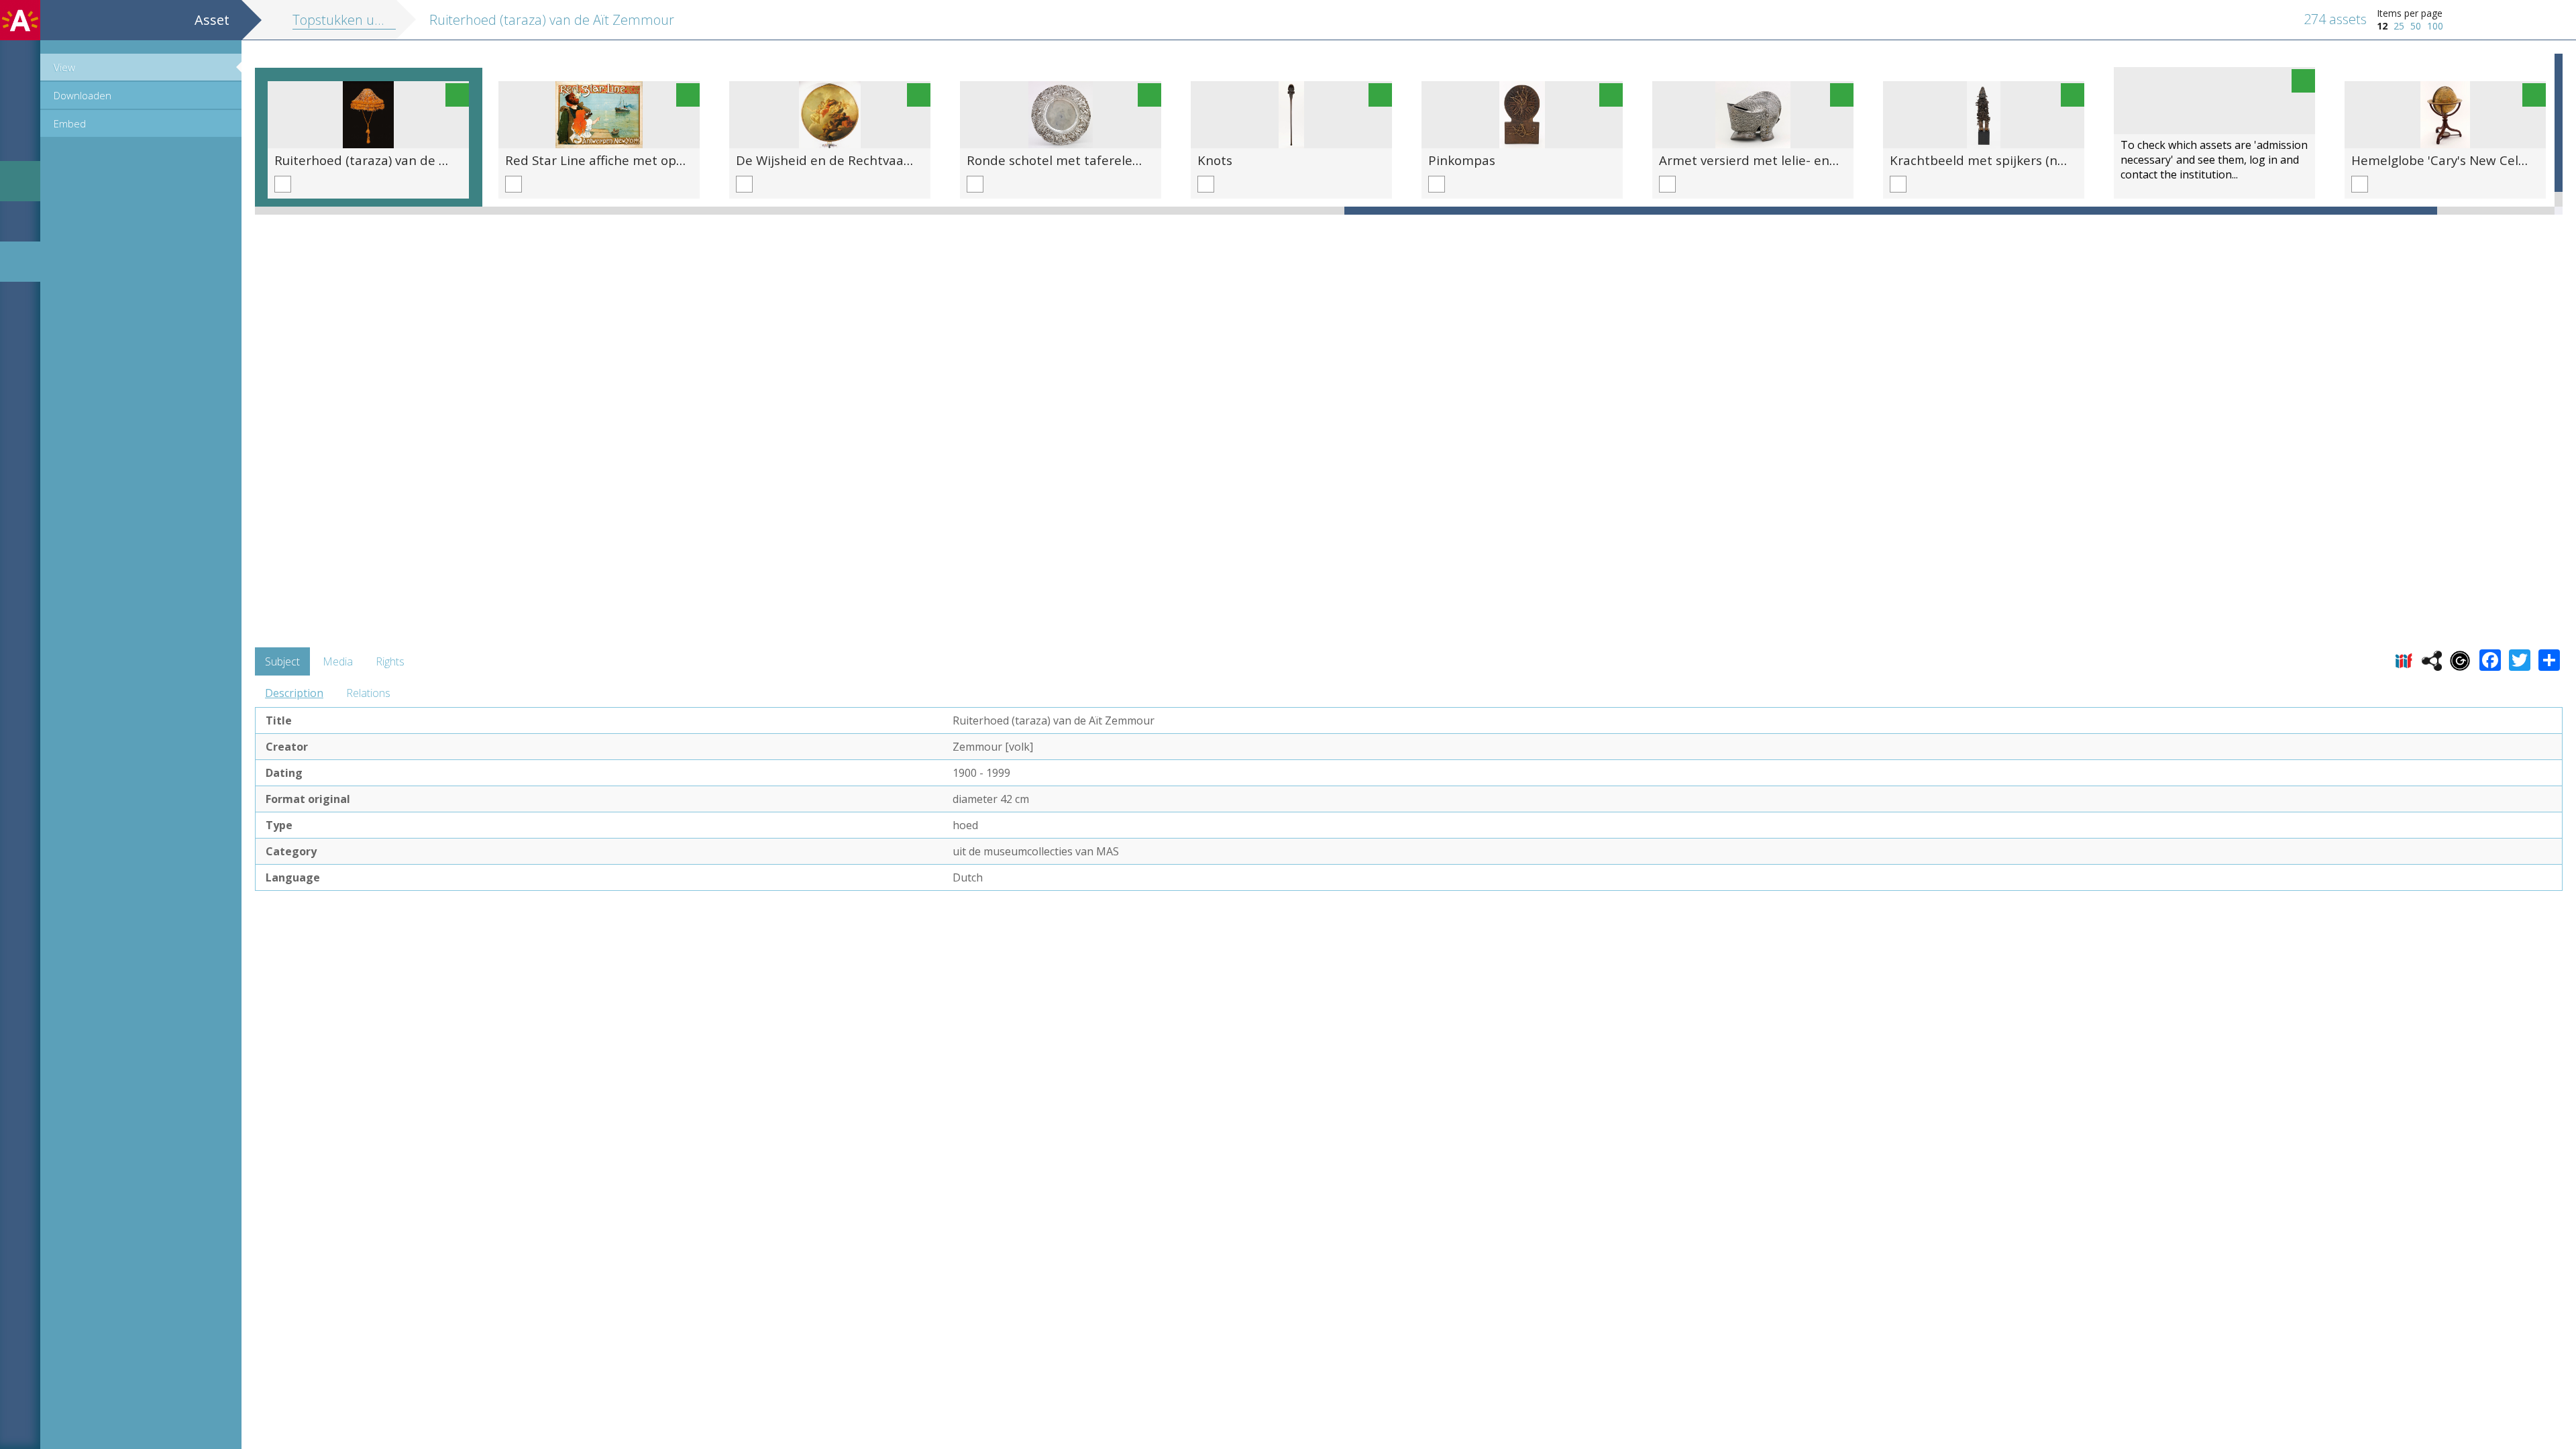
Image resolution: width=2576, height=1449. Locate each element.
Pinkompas (1462, 160)
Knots (1215, 160)
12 (2382, 26)
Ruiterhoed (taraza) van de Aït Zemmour (396, 160)
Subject (282, 661)
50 (2416, 26)
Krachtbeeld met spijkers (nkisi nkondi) (2007, 160)
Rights (390, 661)
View (64, 67)
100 (2435, 26)
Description (294, 693)
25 (2399, 26)
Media (338, 661)
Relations (368, 693)
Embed (70, 123)
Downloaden (83, 95)
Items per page (2410, 13)
